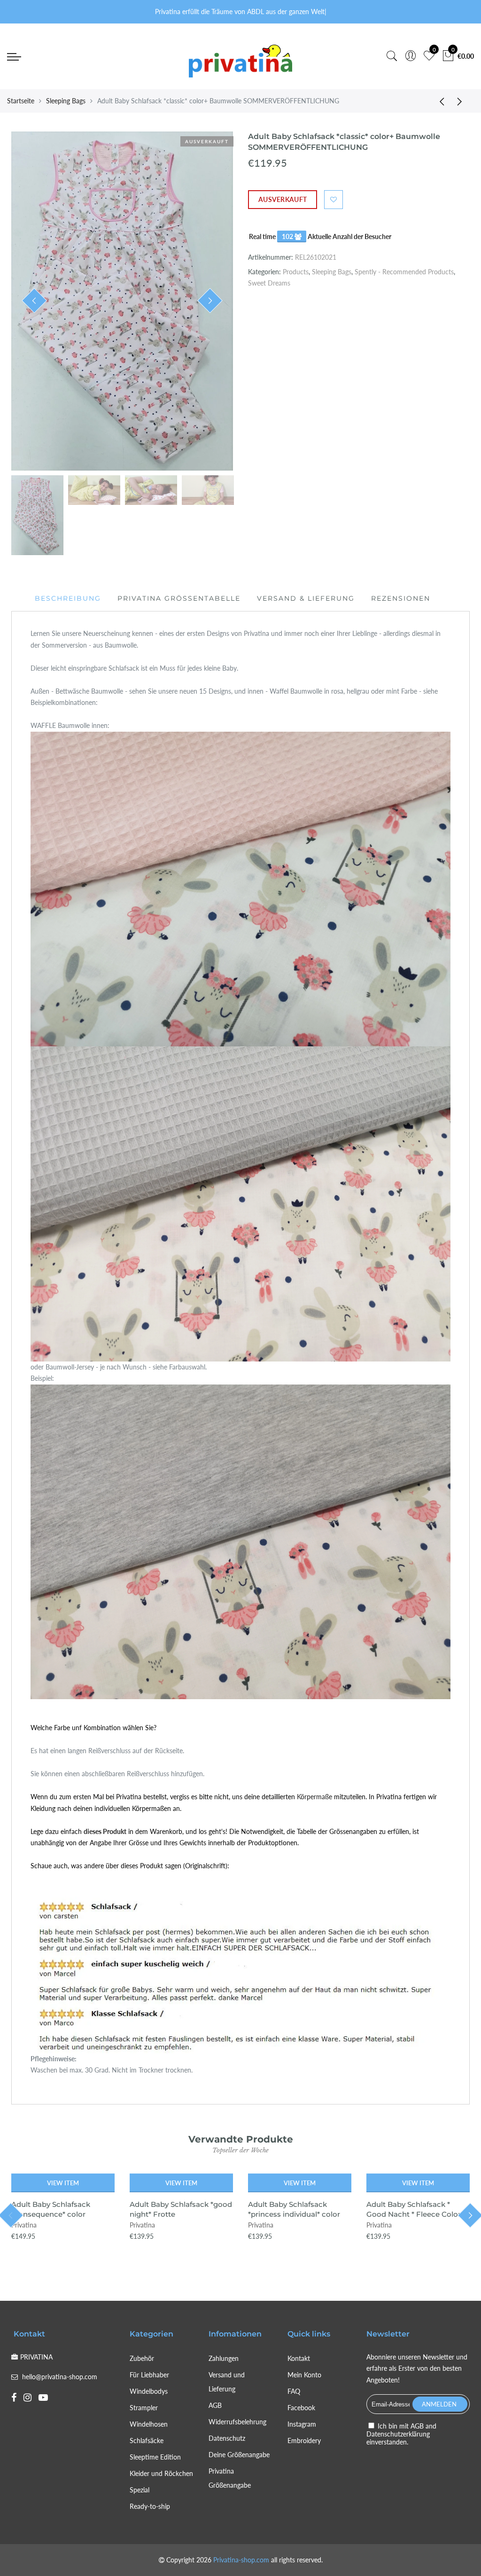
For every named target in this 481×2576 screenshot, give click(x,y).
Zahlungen (224, 2358)
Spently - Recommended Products (404, 272)
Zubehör (142, 2358)
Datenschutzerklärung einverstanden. (398, 2438)
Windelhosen (149, 2424)
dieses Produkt (105, 1831)
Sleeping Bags (66, 101)
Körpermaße (314, 1797)
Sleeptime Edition (155, 2457)
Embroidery (304, 2441)
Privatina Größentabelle (179, 598)
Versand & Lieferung (306, 598)
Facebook (301, 2408)
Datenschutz (227, 2438)
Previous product (439, 101)
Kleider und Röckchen (161, 2473)
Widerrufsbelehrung (237, 2422)
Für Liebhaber (149, 2375)
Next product (462, 101)
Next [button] (210, 301)
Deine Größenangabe (239, 2455)
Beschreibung (68, 598)
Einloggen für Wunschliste (334, 200)
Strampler (144, 2408)
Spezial (140, 2490)
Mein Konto (304, 2375)
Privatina (24, 2225)
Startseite (21, 101)
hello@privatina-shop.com (60, 2377)
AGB (215, 2405)
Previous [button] (34, 301)
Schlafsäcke (147, 2441)
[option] (122, 301)
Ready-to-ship (150, 2506)
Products (296, 272)
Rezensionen (401, 598)
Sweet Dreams (269, 283)
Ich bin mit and (401, 2434)
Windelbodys (149, 2391)
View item (63, 2183)
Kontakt (299, 2358)
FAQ (294, 2391)
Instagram (302, 2424)
